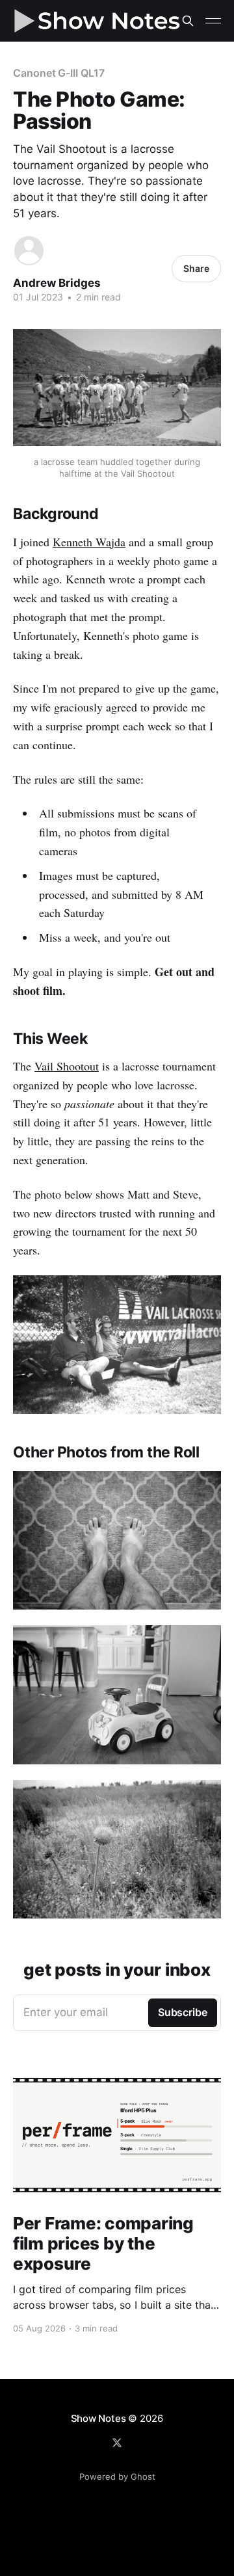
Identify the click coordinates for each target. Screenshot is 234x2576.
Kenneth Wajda (89, 542)
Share (196, 268)
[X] (117, 2443)
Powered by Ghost (117, 2476)
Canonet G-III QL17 (59, 73)
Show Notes (98, 2418)
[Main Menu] (213, 21)
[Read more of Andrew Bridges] (29, 251)
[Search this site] (188, 21)
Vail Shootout (67, 1066)
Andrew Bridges (57, 283)
